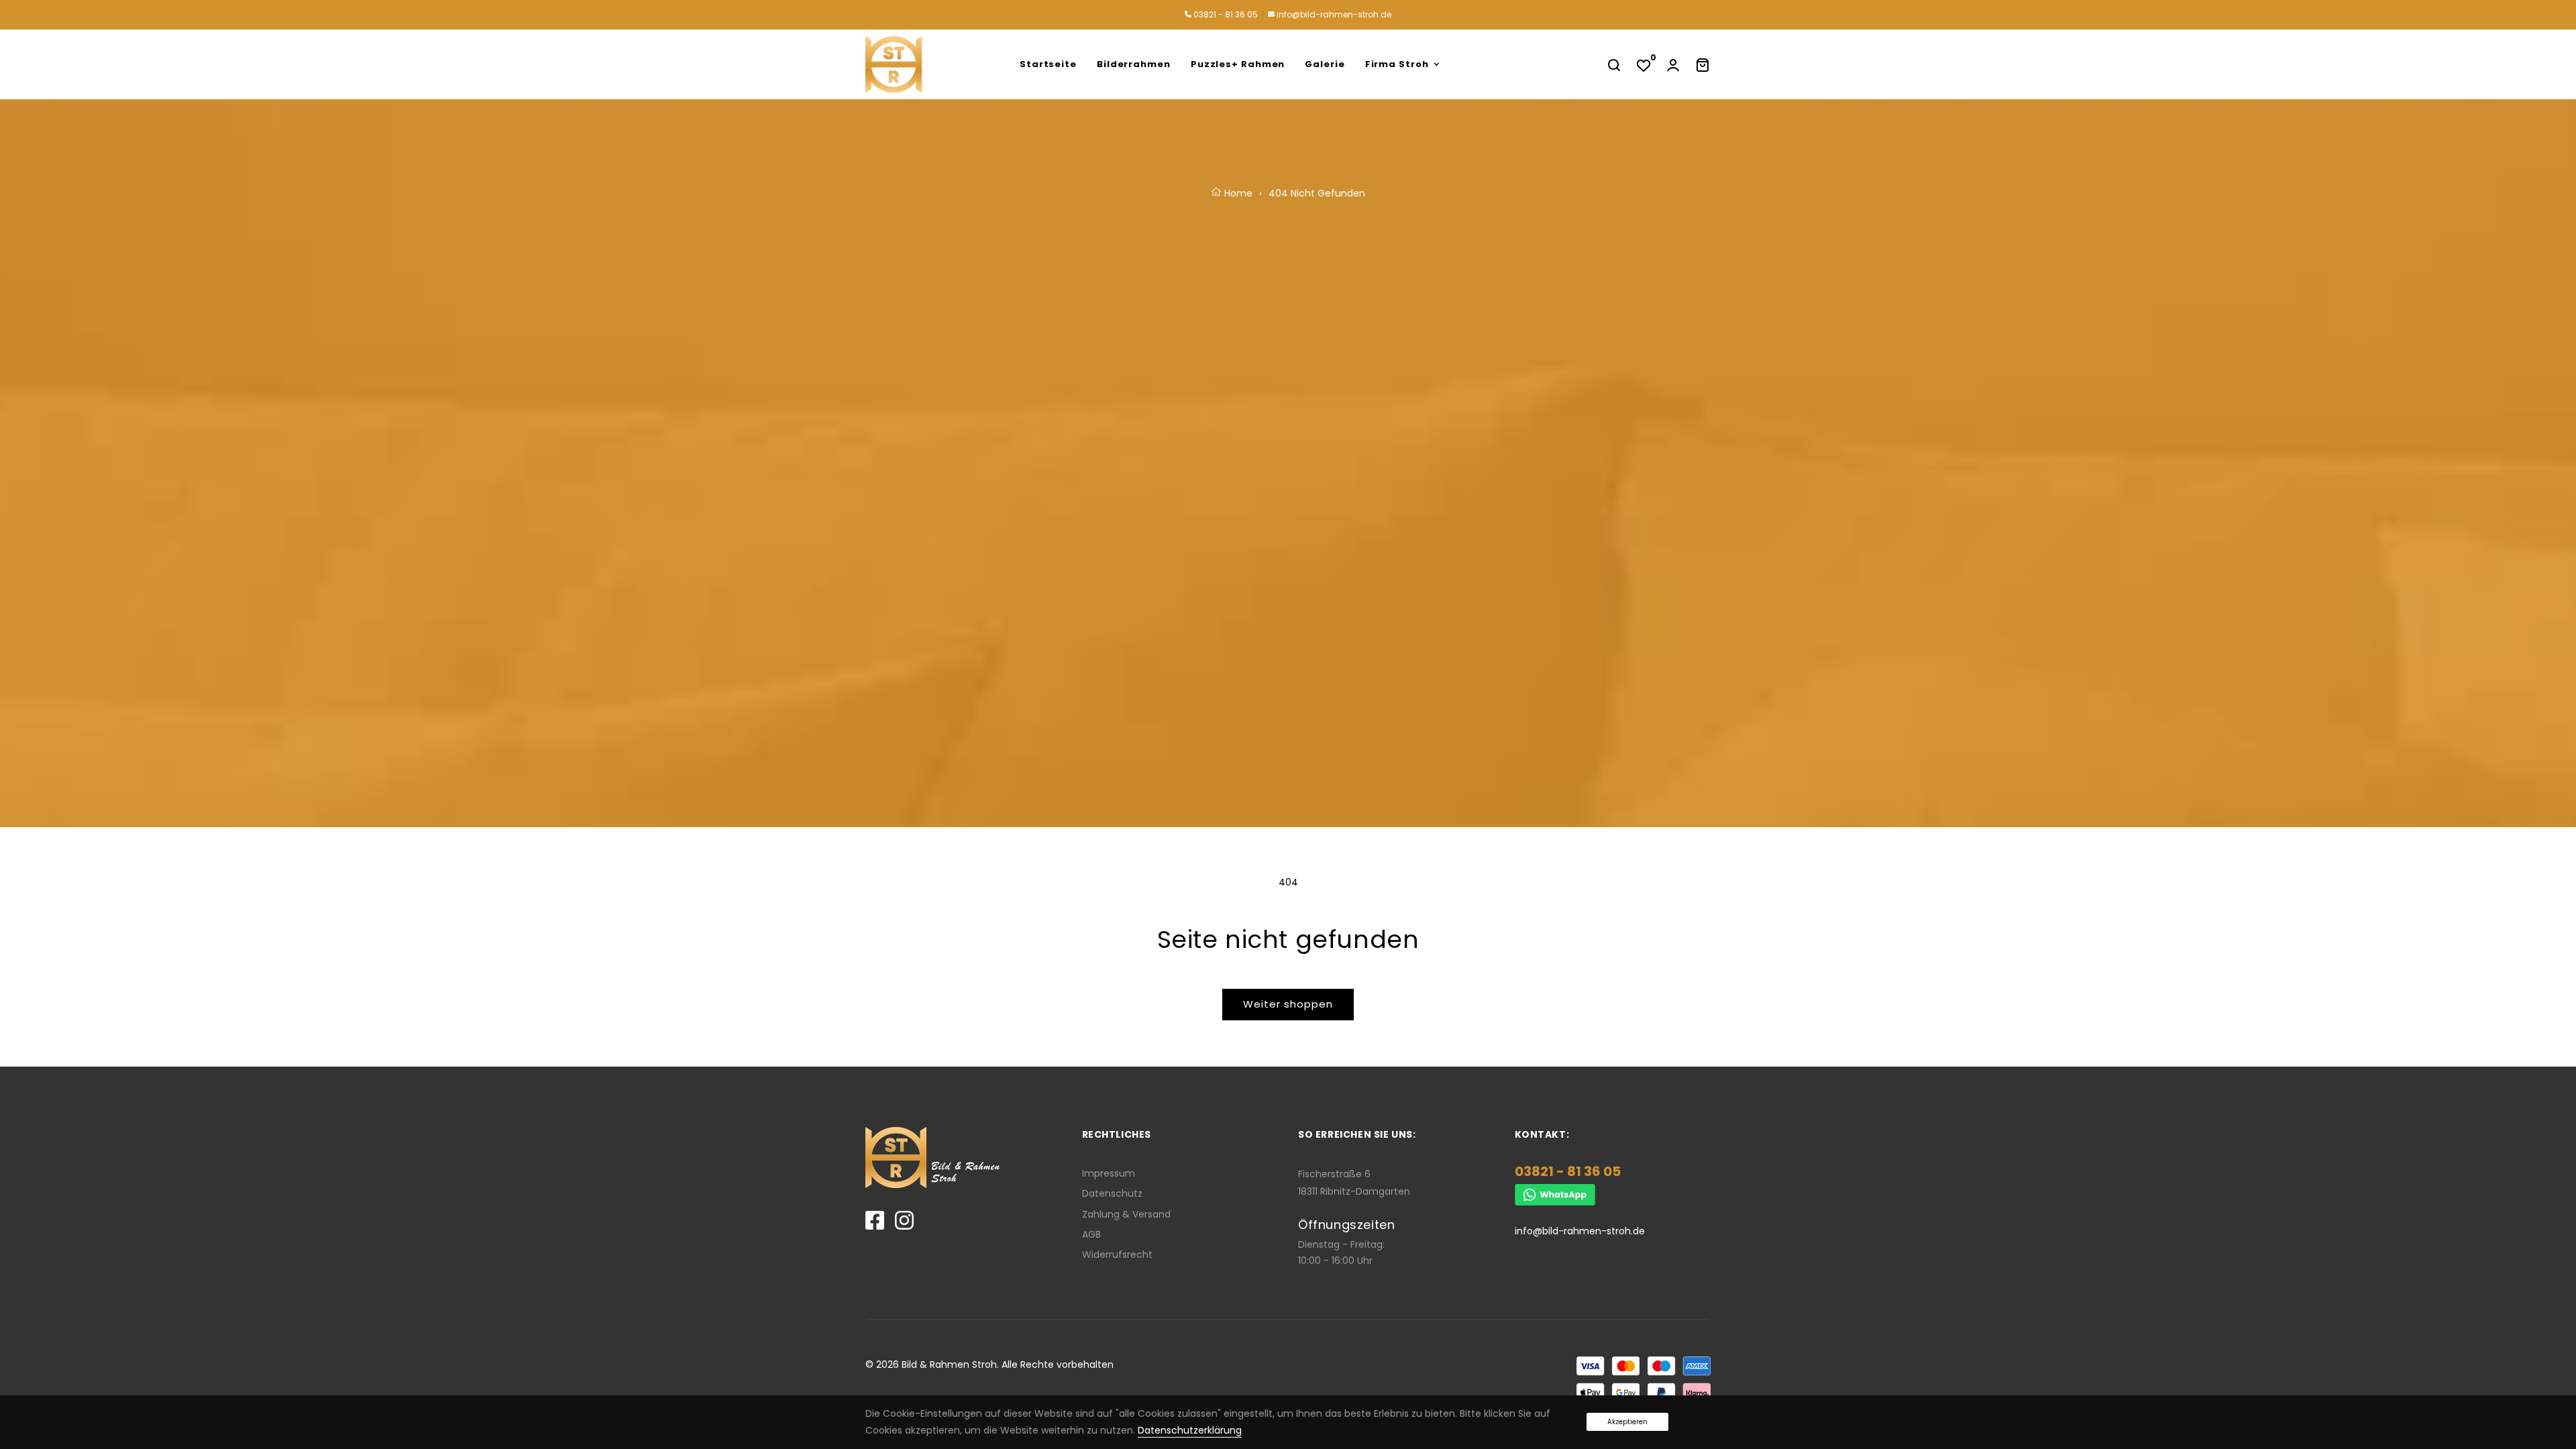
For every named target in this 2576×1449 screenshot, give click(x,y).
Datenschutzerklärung (1190, 1430)
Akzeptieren (1627, 1422)
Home (1237, 193)
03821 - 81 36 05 (1225, 14)
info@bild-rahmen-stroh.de (1333, 14)
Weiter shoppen (1288, 1004)
